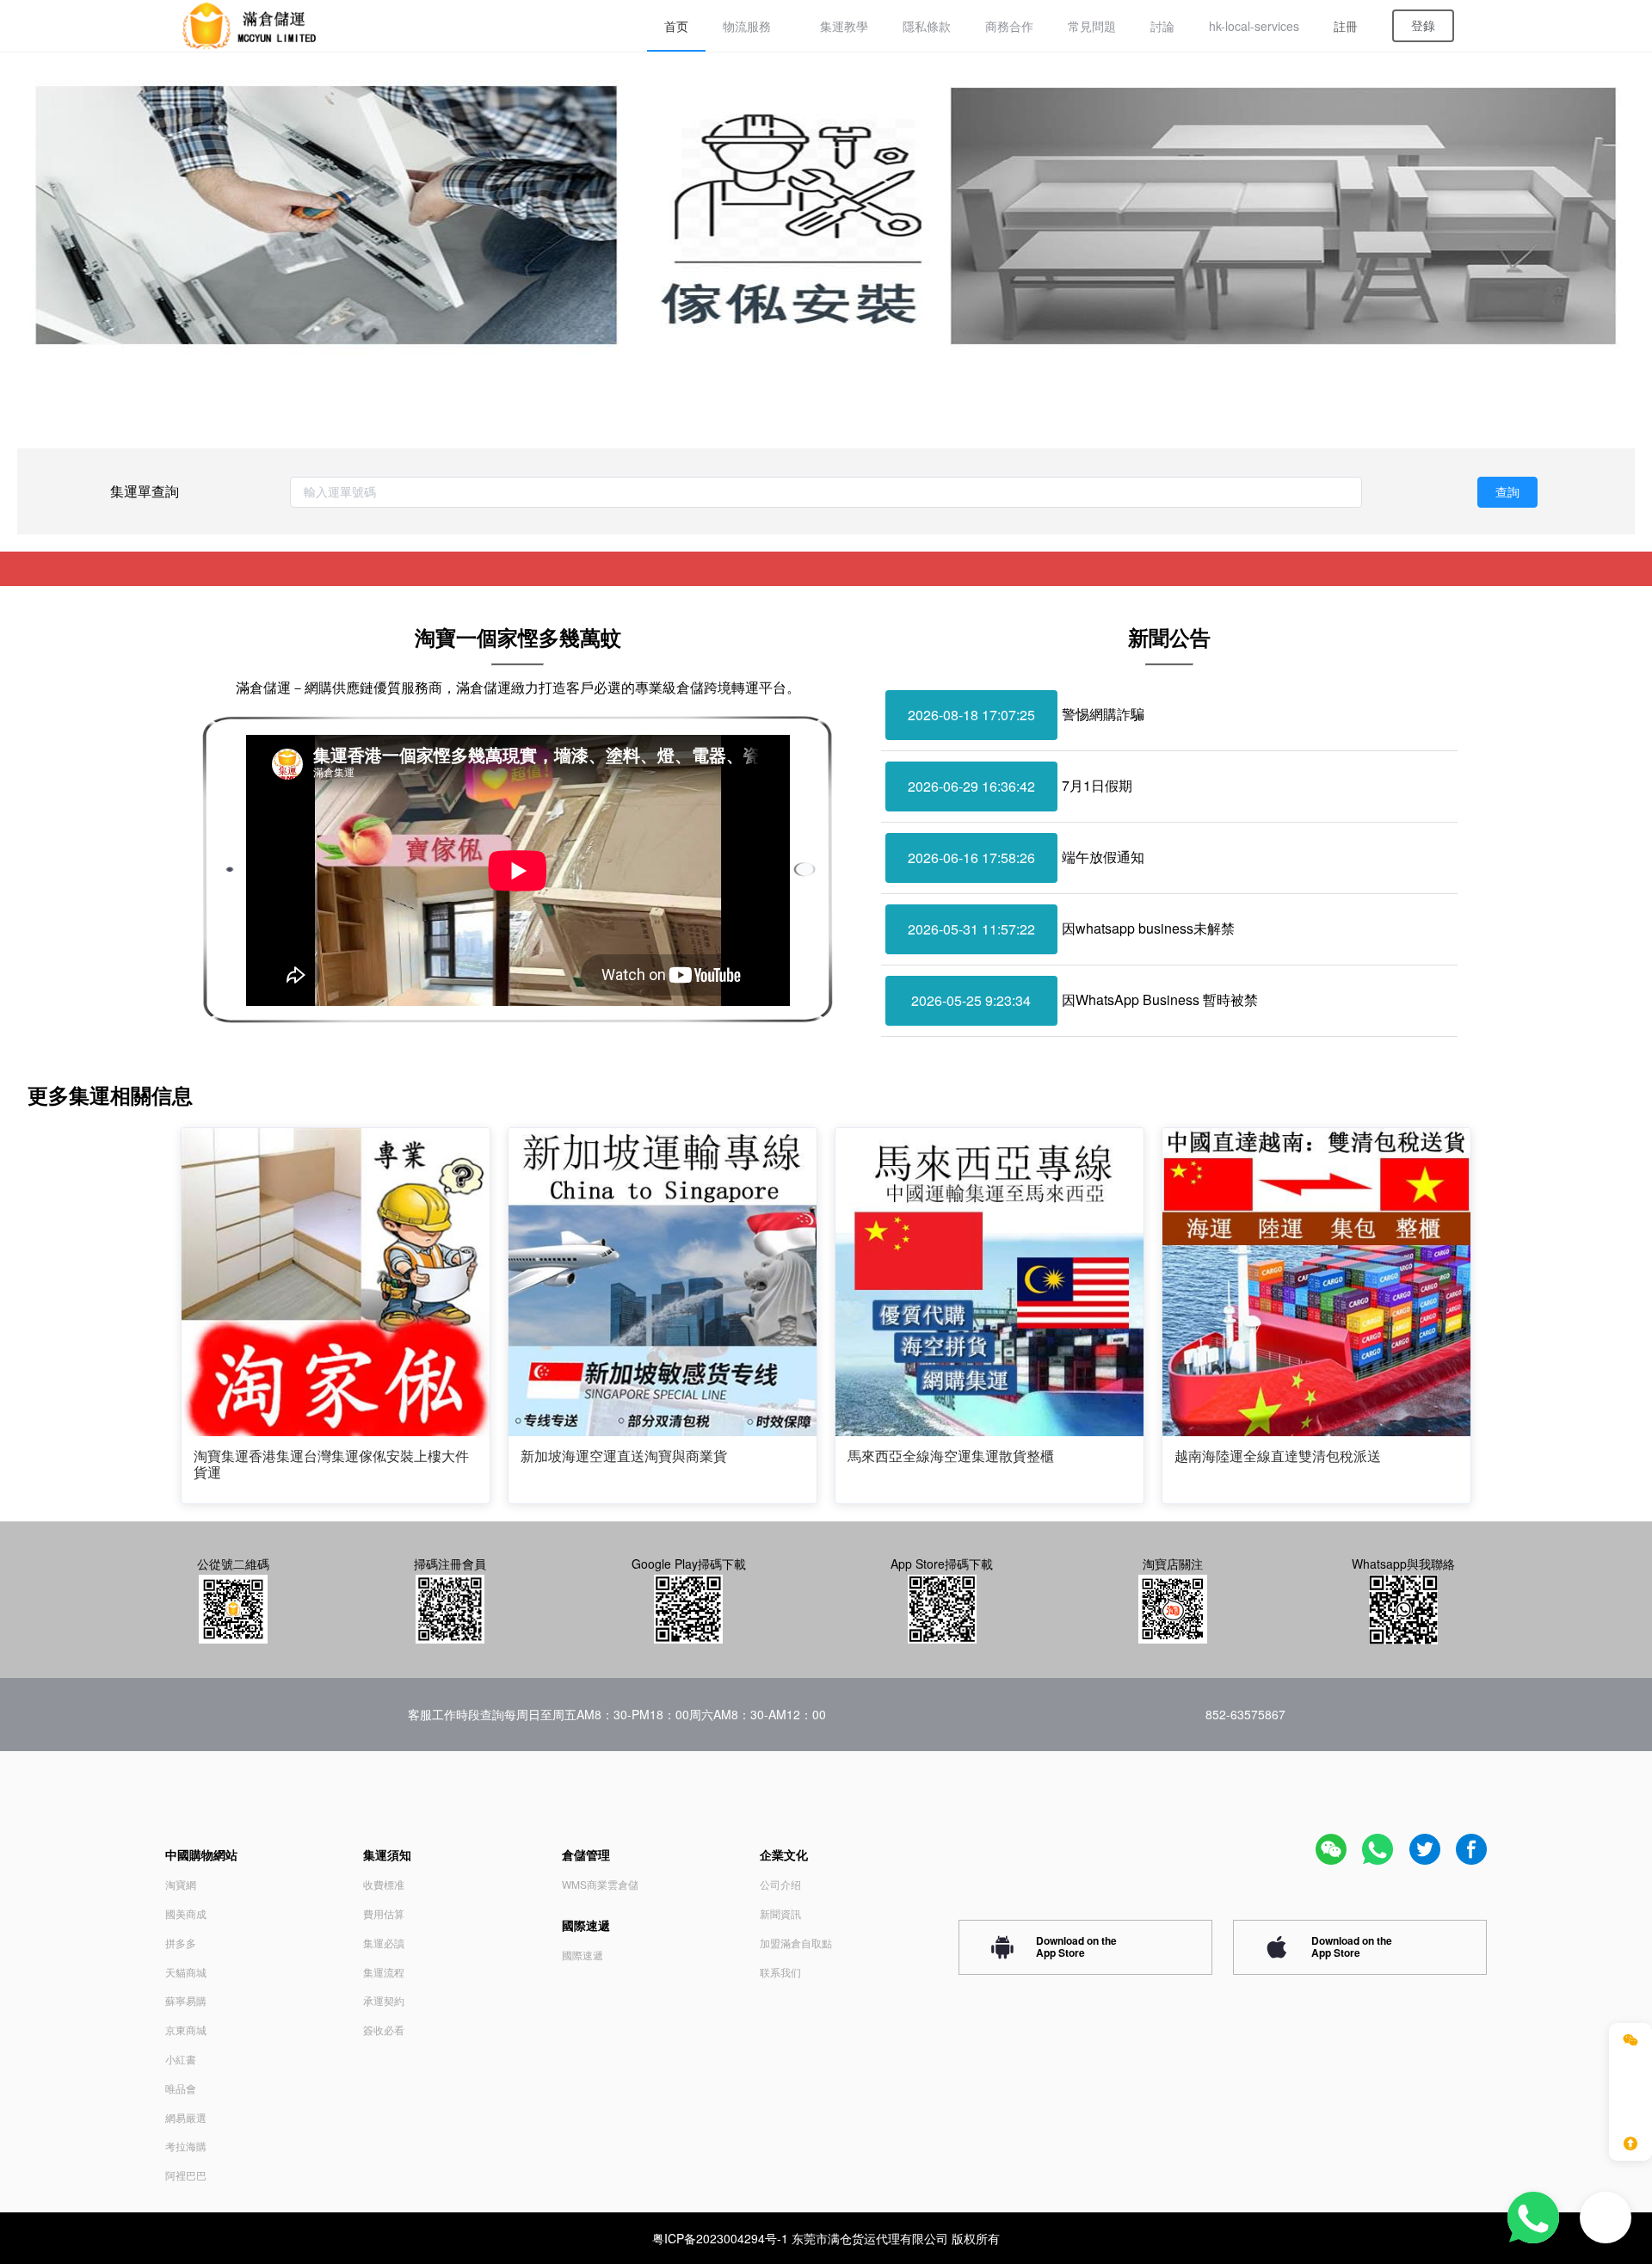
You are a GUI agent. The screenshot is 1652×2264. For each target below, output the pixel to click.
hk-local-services (1254, 26)
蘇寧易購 (186, 2000)
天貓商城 (186, 1972)
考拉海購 (186, 2146)
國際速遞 (583, 1955)
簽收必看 (384, 2030)
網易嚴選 (186, 2117)
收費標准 (384, 1884)
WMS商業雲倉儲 (600, 1884)
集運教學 (844, 26)
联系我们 (780, 1972)
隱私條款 (927, 26)
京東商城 (186, 2030)
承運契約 (384, 2000)
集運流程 (384, 1972)
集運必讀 (384, 1943)
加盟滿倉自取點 (796, 1943)
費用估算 (384, 1913)
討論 (1162, 26)
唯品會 (181, 2088)
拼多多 (181, 1943)
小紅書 (181, 2059)
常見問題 (1092, 26)
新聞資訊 (780, 1913)
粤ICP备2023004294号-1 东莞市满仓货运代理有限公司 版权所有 (826, 2238)
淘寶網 (181, 1884)
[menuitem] (676, 26)
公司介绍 (780, 1884)
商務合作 (1009, 26)
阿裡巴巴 (186, 2175)
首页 (676, 26)
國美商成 (186, 1913)
